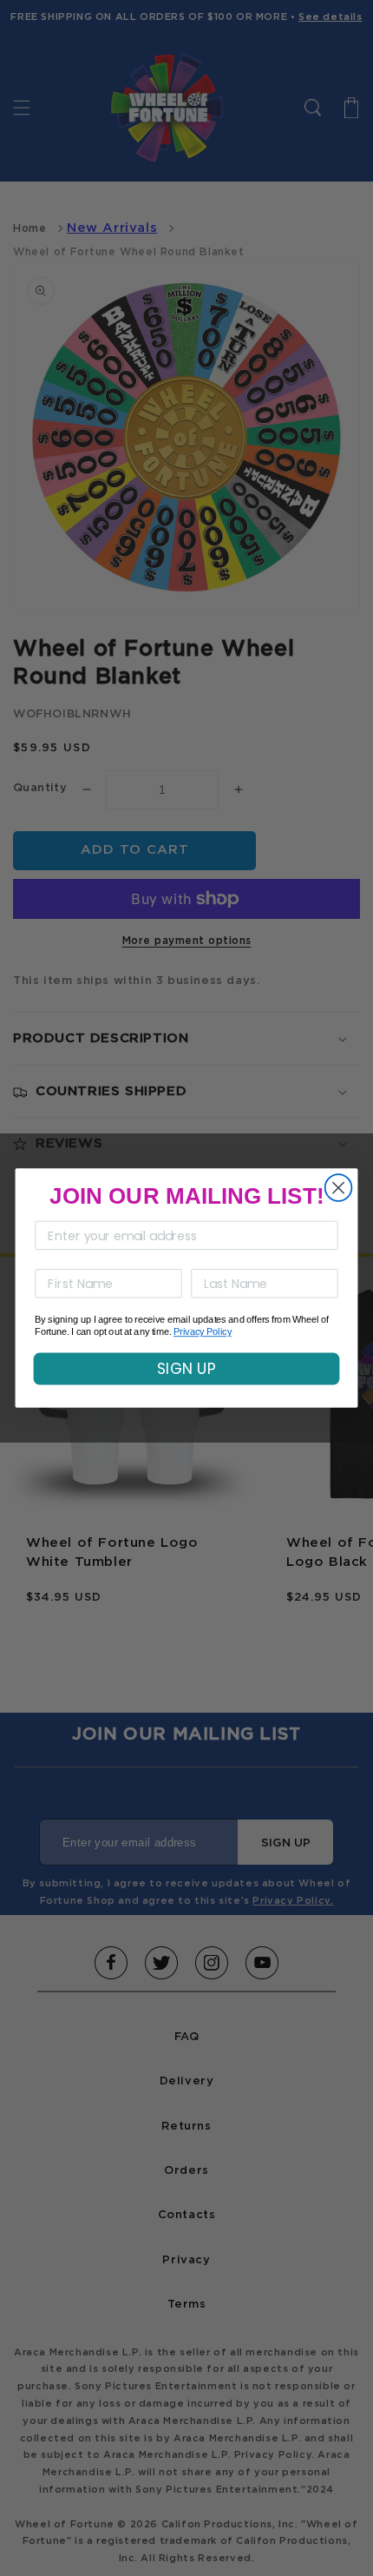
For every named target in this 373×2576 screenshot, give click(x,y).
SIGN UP (186, 1369)
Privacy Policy (203, 1332)
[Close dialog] (339, 1188)
